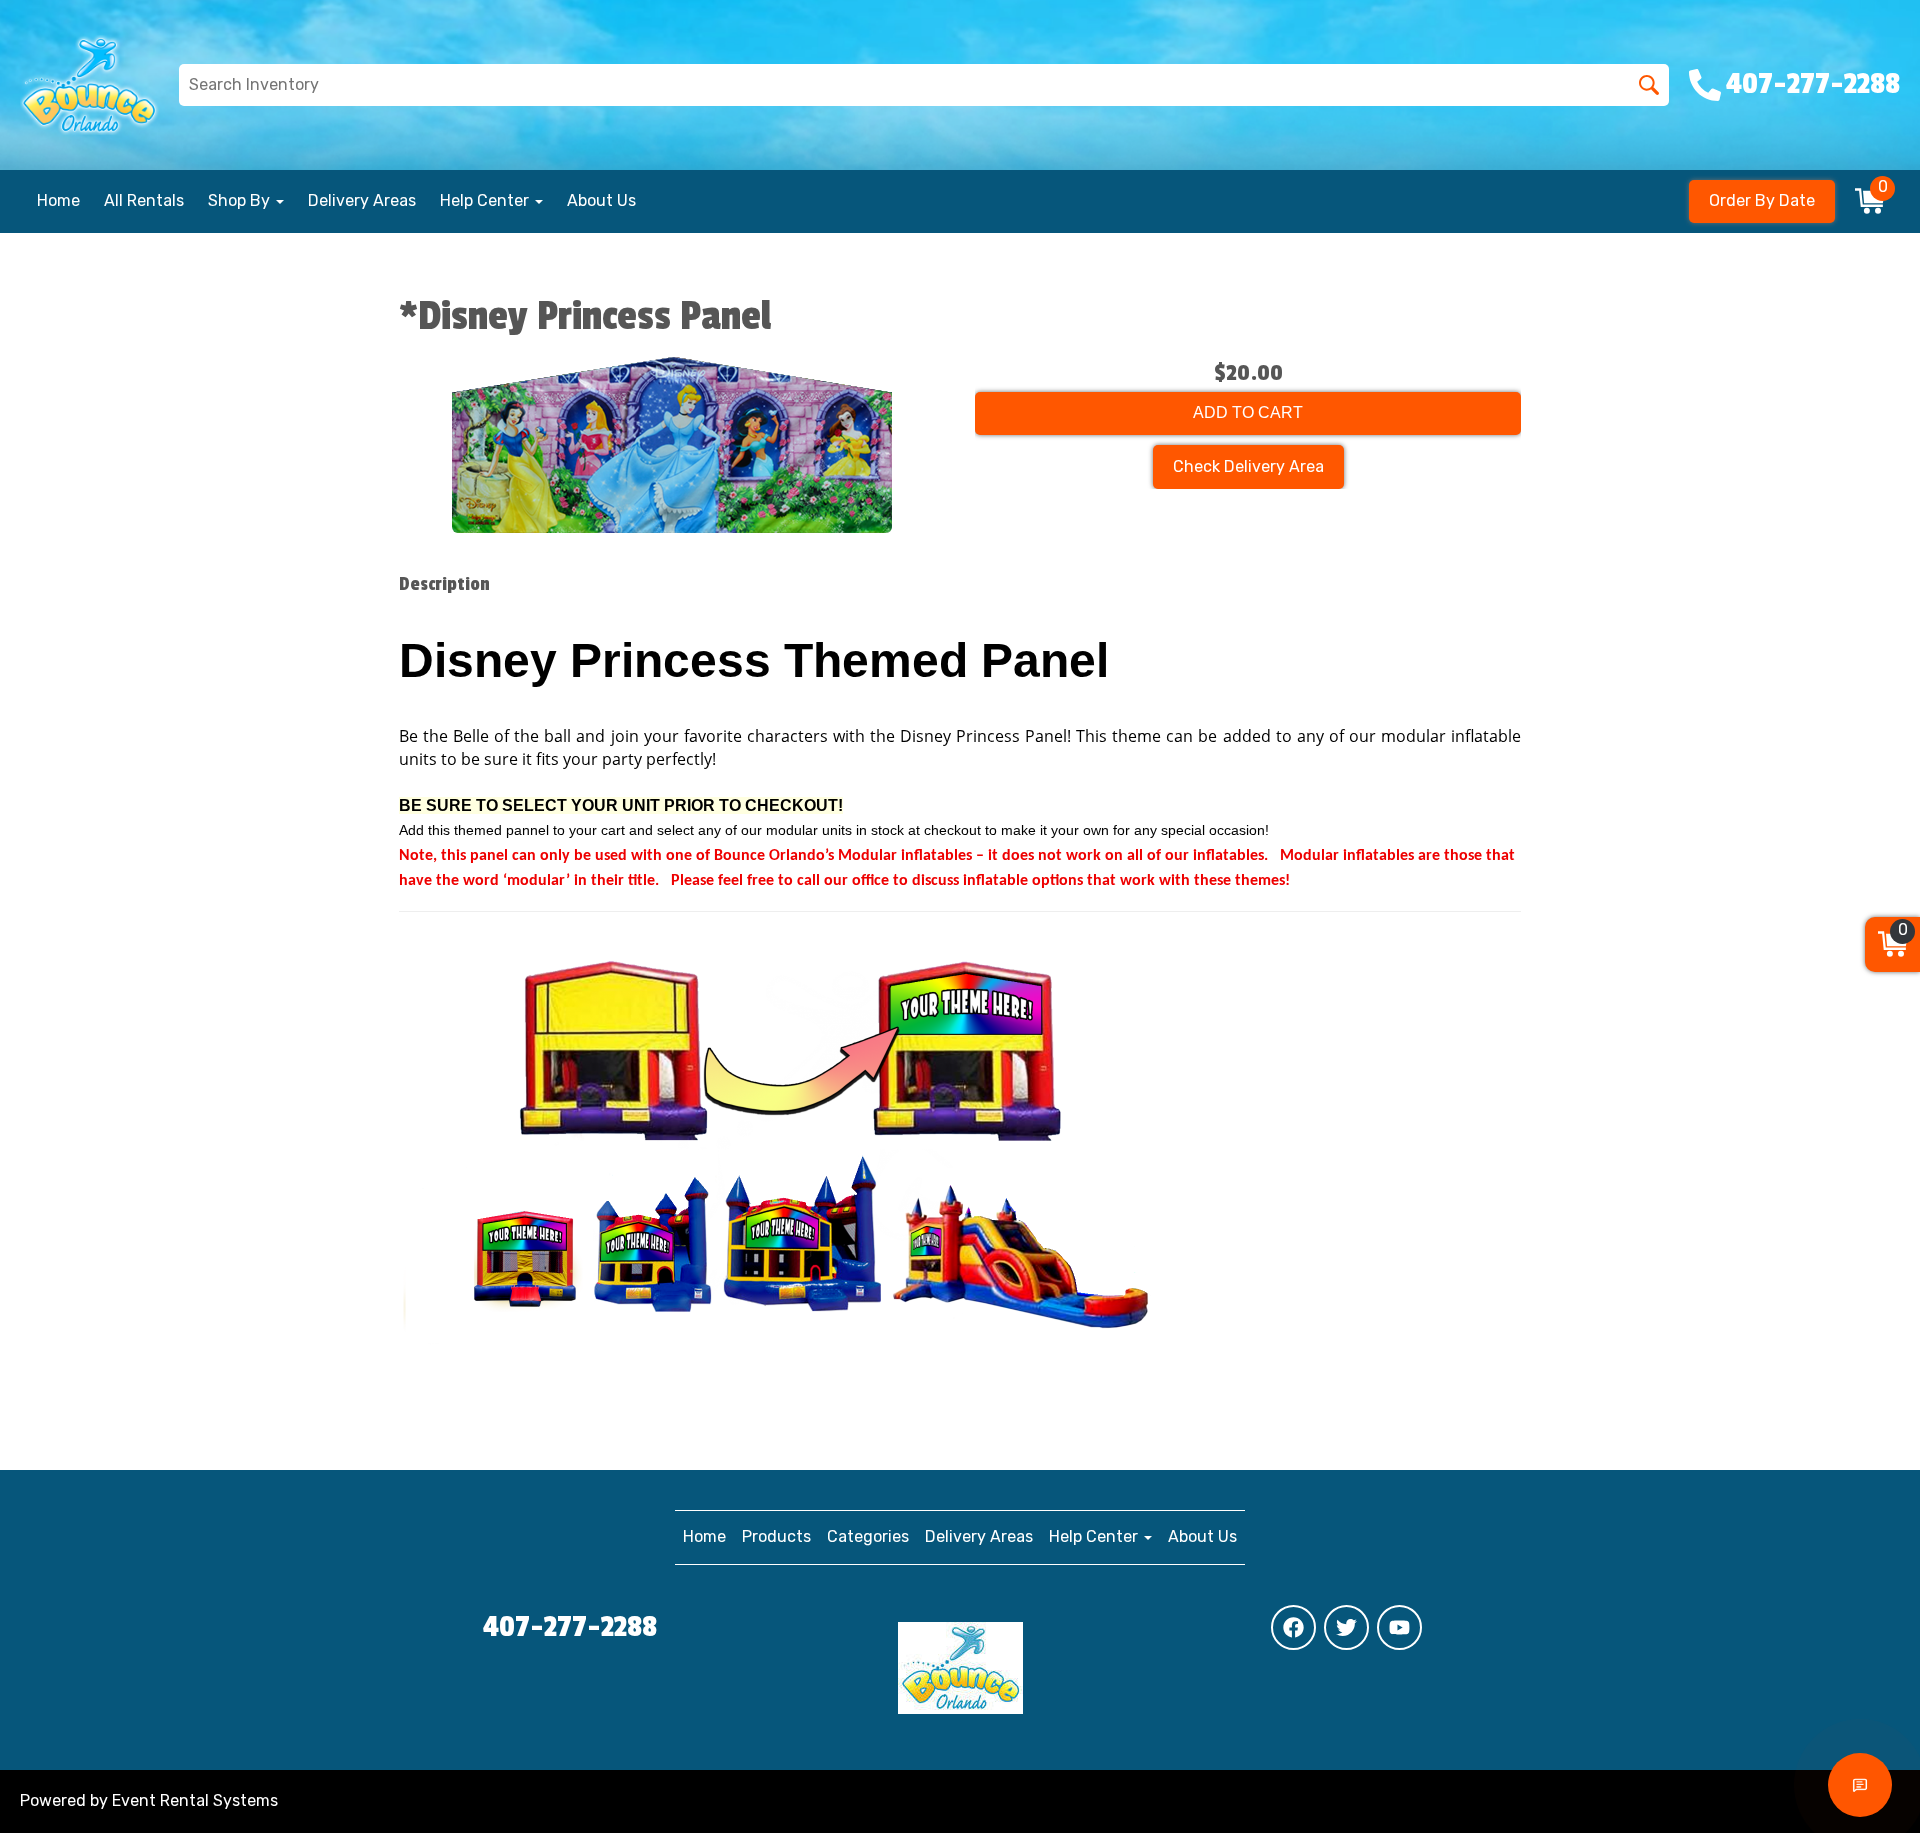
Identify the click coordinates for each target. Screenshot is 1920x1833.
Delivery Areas (362, 200)
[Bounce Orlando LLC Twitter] (1346, 1627)
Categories (868, 1536)
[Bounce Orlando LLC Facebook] (1293, 1627)
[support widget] (1860, 1785)
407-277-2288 (570, 1627)
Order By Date (1762, 200)
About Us (601, 200)
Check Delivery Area (1248, 466)
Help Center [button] (486, 200)
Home (58, 200)
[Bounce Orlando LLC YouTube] (1399, 1627)
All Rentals (144, 200)
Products (776, 1536)
